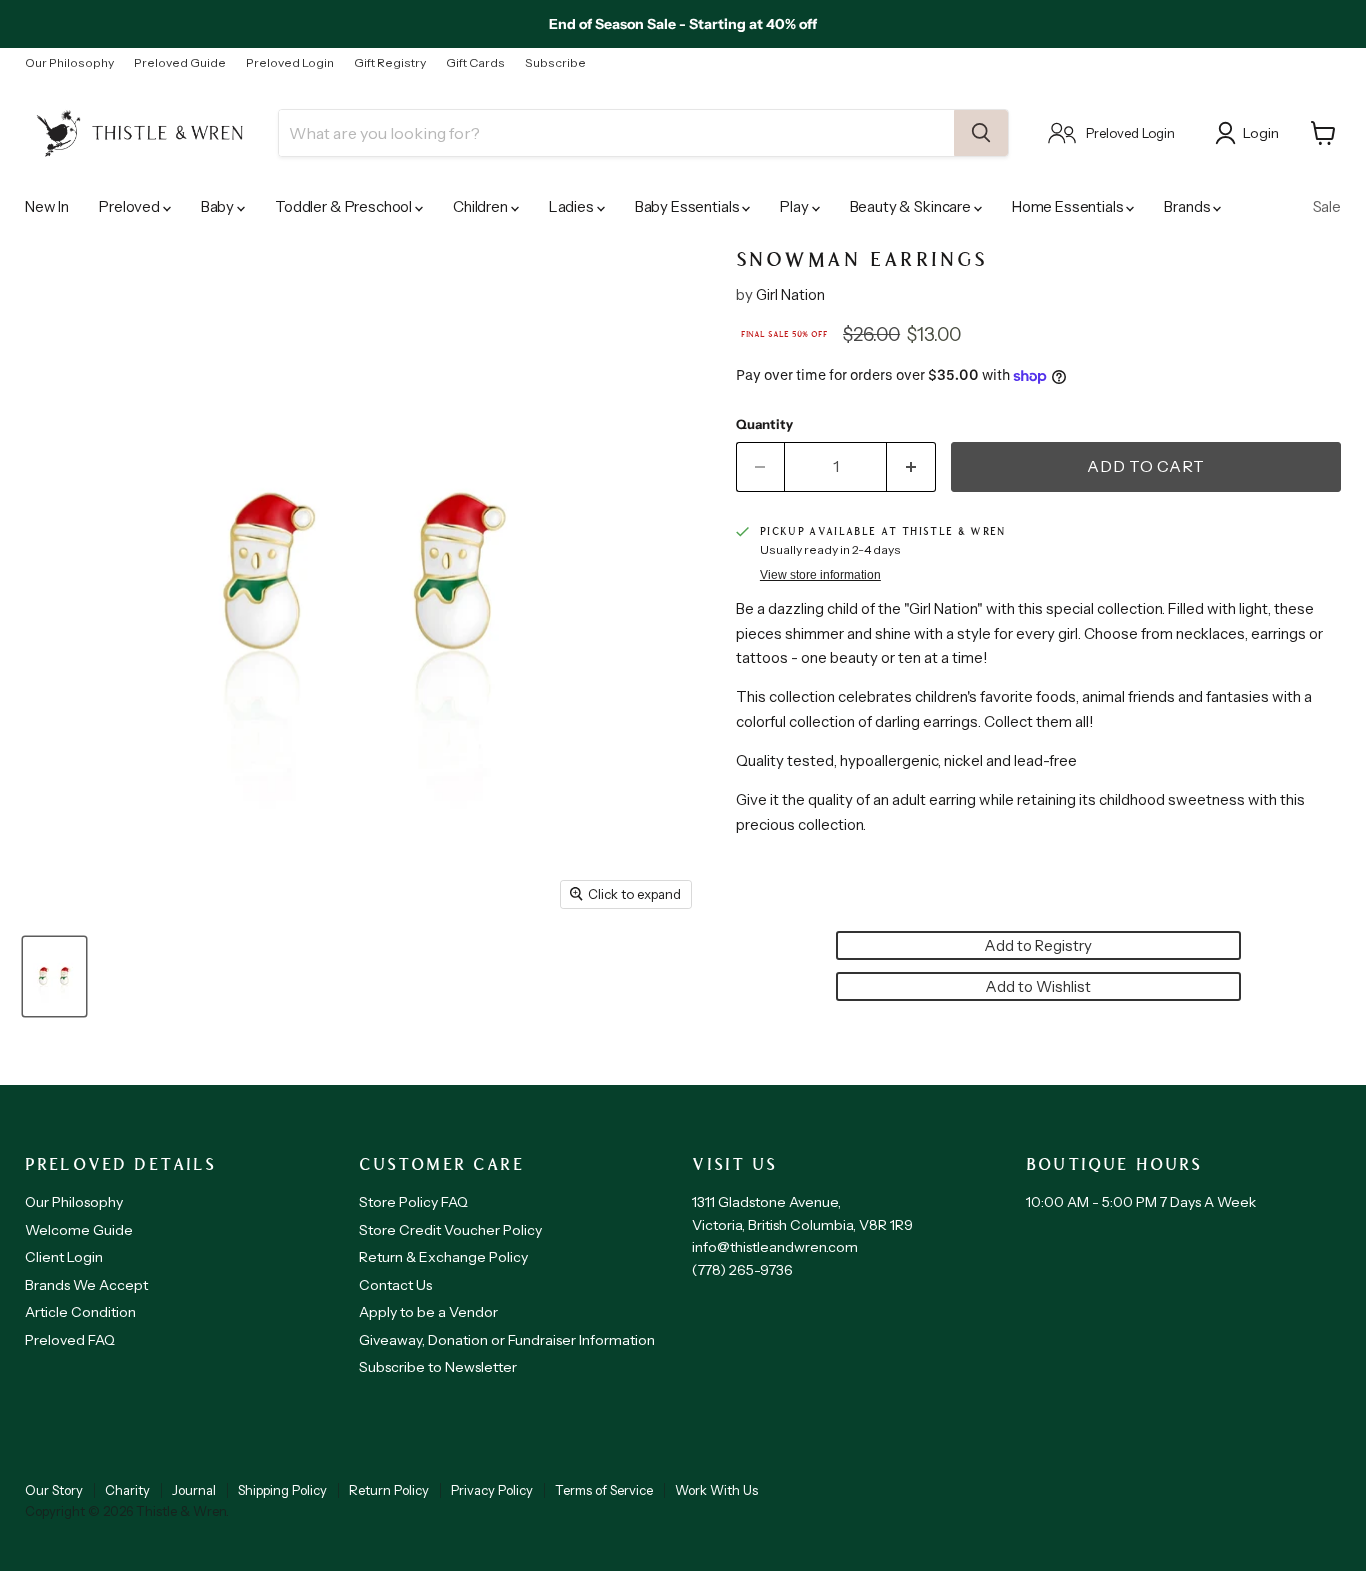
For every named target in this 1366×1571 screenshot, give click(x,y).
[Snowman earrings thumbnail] (54, 976)
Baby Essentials (689, 206)
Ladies (573, 206)
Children (482, 206)
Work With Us (716, 1490)
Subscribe (555, 63)
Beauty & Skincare (912, 206)
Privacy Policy (492, 1490)
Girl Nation (790, 294)
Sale (1327, 206)
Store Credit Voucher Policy (450, 1230)
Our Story (54, 1490)
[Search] (981, 133)
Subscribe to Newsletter (438, 1367)
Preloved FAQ (70, 1340)
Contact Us (395, 1285)
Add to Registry (1038, 945)
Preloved (131, 206)
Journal (194, 1490)
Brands (1188, 206)
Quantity (764, 424)
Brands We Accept (86, 1285)
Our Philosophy (69, 63)
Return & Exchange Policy (443, 1257)
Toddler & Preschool (345, 206)
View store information (820, 575)
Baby (219, 206)
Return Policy (389, 1490)
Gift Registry (390, 63)
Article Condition (80, 1312)
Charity (127, 1490)
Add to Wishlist (1038, 986)
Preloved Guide (180, 63)
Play (795, 206)
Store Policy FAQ (413, 1202)
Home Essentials (1069, 206)
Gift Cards (475, 63)
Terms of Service (604, 1490)
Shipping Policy (282, 1490)
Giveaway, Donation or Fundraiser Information (507, 1340)
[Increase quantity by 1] (911, 467)
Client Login (64, 1257)
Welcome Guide (79, 1230)
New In (47, 206)
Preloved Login (290, 63)
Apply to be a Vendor (428, 1312)
